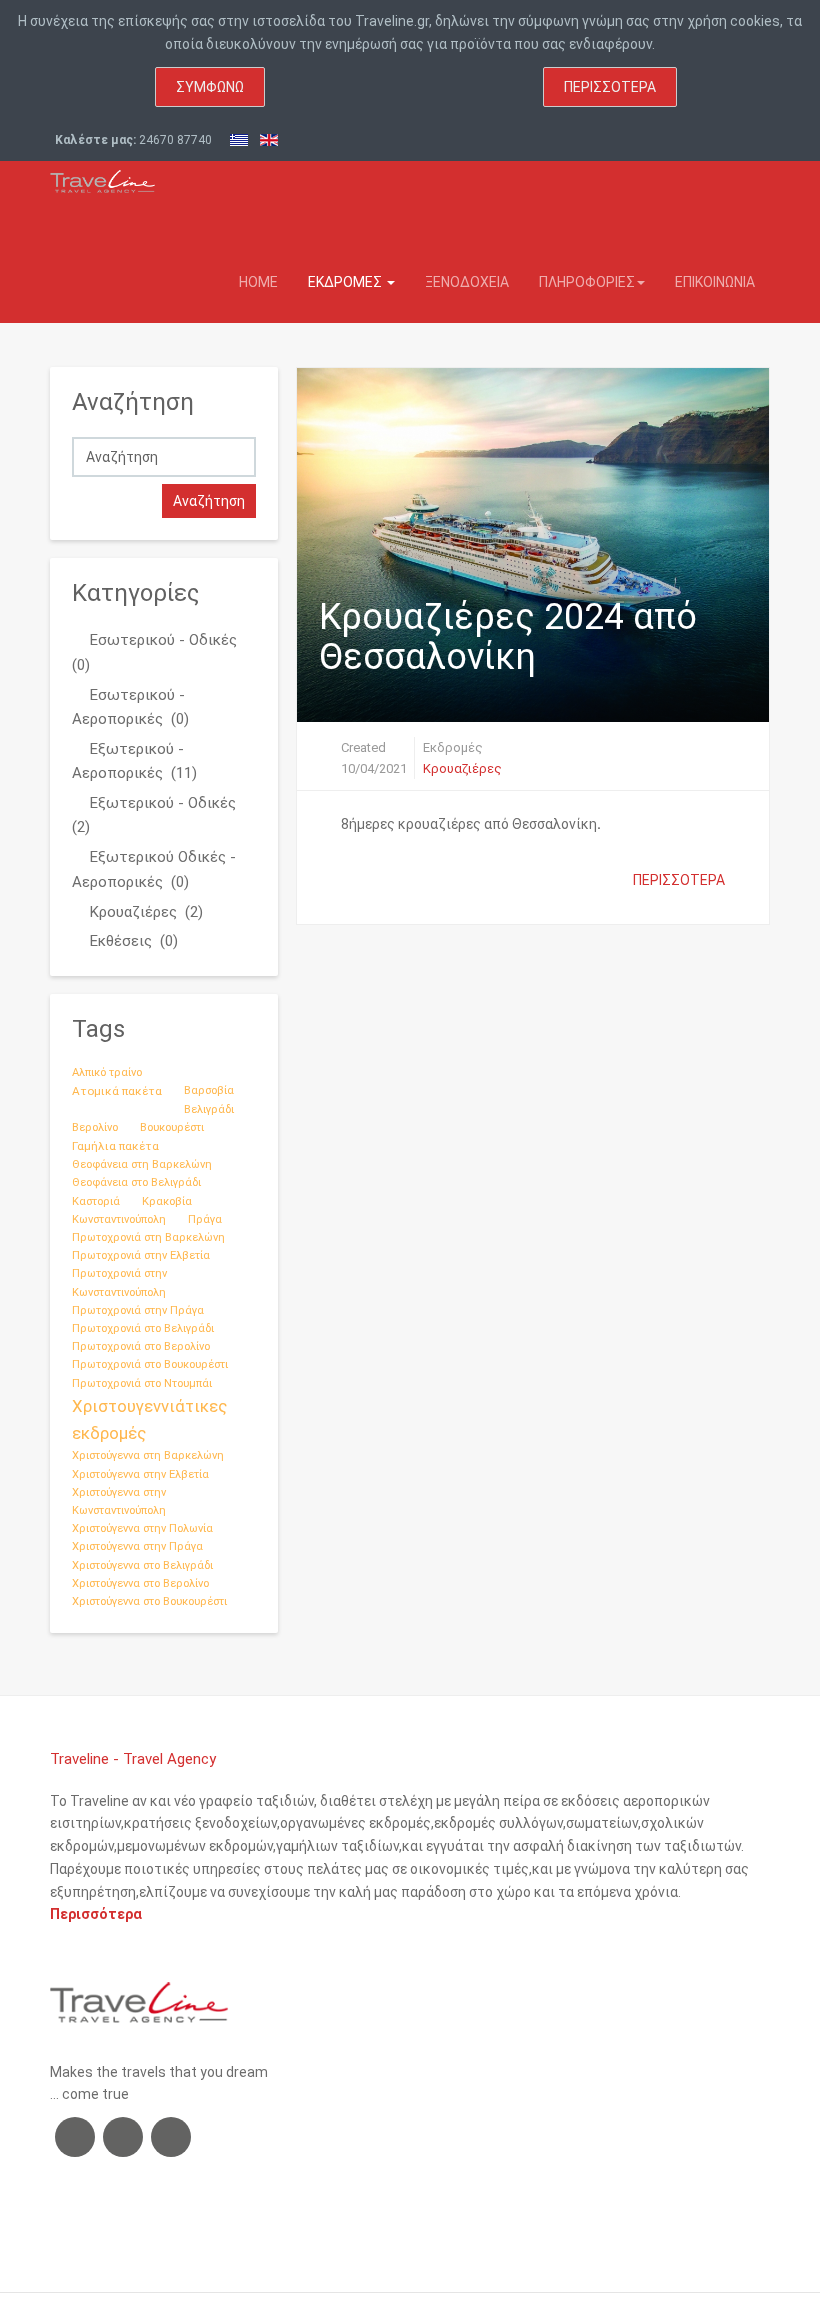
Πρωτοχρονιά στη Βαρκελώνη (148, 1237)
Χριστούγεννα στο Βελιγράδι (142, 1565)
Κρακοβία (167, 1201)
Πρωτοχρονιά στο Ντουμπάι (142, 1383)
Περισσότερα (610, 87)
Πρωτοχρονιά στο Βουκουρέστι (150, 1364)
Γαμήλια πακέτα (115, 1146)
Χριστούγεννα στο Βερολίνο (140, 1583)
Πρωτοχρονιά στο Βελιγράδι (143, 1328)
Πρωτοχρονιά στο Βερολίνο (141, 1346)
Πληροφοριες (587, 282)
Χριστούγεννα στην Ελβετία (140, 1474)
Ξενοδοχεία (467, 282)
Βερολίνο (95, 1127)
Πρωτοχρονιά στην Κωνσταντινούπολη (119, 1282)
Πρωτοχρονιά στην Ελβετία (141, 1255)
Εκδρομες (346, 282)
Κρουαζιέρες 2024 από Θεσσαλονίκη (508, 637)
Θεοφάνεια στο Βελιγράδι (136, 1182)
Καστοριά (96, 1201)
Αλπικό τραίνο (107, 1072)
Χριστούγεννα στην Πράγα (137, 1546)
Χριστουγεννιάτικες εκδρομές (149, 1419)
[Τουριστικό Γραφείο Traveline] (102, 177)
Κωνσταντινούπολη (119, 1219)
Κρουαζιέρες (462, 768)
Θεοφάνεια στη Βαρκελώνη (142, 1164)
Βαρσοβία (209, 1090)
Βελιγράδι (209, 1109)
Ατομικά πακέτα (117, 1091)
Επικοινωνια (715, 282)
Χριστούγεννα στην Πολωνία (142, 1528)
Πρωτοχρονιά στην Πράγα (138, 1310)
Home (258, 282)
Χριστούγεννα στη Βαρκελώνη (148, 1455)
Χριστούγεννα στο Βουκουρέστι (149, 1601)
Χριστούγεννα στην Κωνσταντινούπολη (119, 1501)
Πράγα (205, 1219)
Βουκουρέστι (172, 1127)
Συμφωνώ (210, 87)
